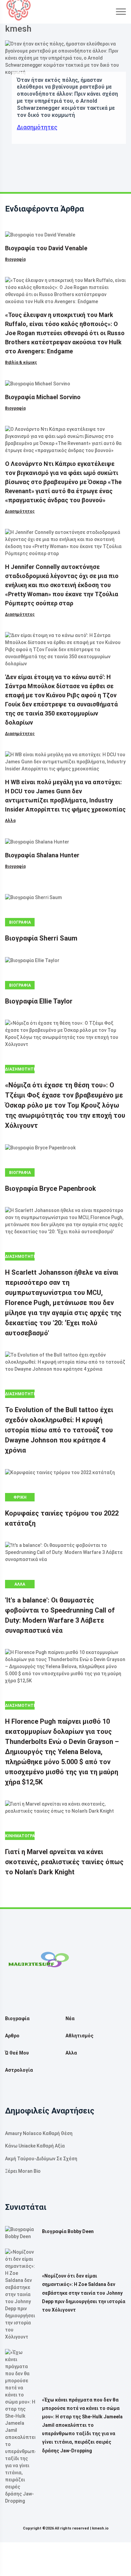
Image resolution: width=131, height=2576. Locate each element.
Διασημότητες (37, 127)
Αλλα (10, 821)
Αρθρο (12, 2036)
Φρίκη (20, 1497)
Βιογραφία (15, 259)
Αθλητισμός (79, 2036)
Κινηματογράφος (20, 1836)
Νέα (70, 2018)
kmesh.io (100, 2528)
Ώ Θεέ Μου (17, 2053)
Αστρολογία (19, 2070)
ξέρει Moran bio (23, 2171)
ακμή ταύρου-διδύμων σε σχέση (41, 2159)
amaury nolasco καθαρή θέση (39, 2133)
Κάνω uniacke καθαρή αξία (35, 2146)
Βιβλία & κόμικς (21, 362)
